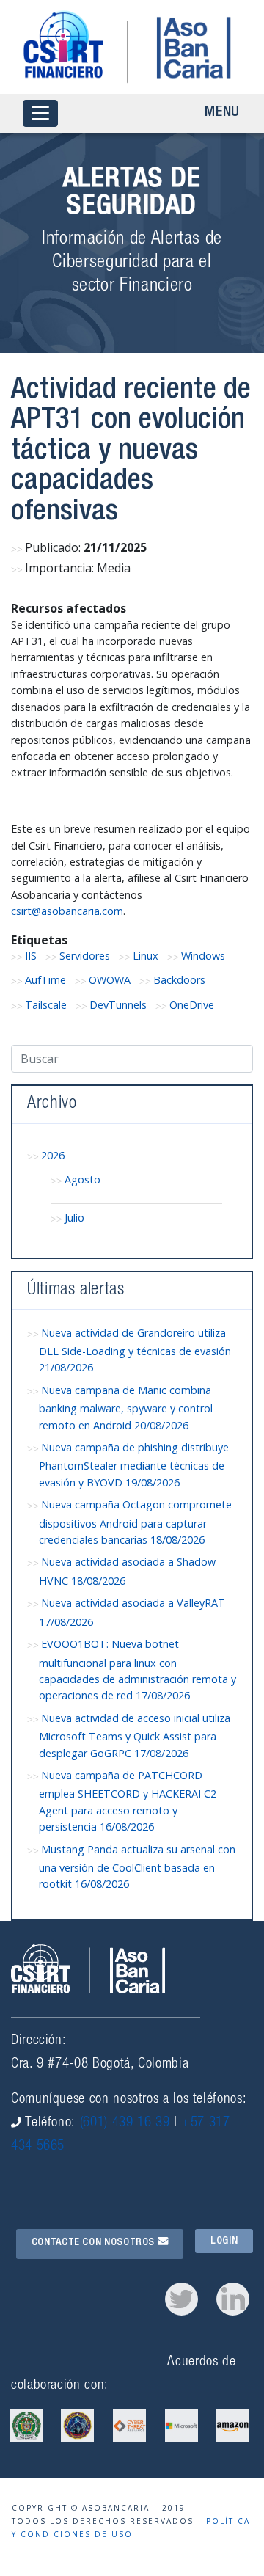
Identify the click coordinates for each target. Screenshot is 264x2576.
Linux (146, 956)
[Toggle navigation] (40, 113)
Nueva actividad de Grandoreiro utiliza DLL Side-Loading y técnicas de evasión (135, 1350)
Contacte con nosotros (95, 2243)
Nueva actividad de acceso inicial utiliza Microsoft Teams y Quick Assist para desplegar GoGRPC (135, 1736)
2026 (53, 1155)
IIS (31, 956)
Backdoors (179, 980)
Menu (222, 113)
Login (224, 2241)
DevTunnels (118, 1005)
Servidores (85, 956)
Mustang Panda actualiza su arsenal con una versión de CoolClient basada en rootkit (137, 1867)
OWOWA (110, 980)
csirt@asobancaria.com (67, 911)
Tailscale (46, 1005)
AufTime (45, 980)
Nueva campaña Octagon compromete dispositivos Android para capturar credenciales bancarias (135, 1522)
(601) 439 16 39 (125, 2123)
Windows (203, 956)
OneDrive (192, 1005)
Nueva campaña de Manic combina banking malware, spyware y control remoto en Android (126, 1408)
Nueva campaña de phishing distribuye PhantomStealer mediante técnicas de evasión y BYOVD (134, 1465)
